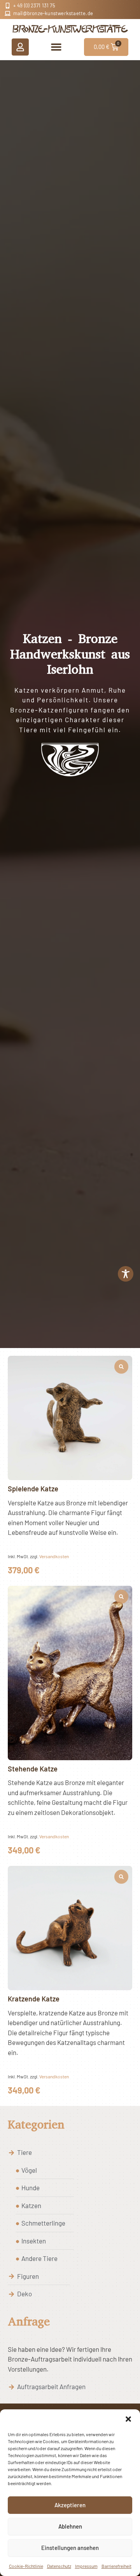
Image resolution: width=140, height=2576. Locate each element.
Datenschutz (59, 2566)
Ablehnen (70, 2526)
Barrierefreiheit (116, 2566)
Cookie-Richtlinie (26, 2566)
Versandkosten (54, 1556)
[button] (128, 2419)
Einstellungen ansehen (70, 2548)
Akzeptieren (70, 2505)
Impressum (86, 2566)
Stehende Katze (33, 1769)
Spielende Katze (33, 1489)
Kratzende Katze (34, 1999)
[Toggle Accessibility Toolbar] (126, 1274)
